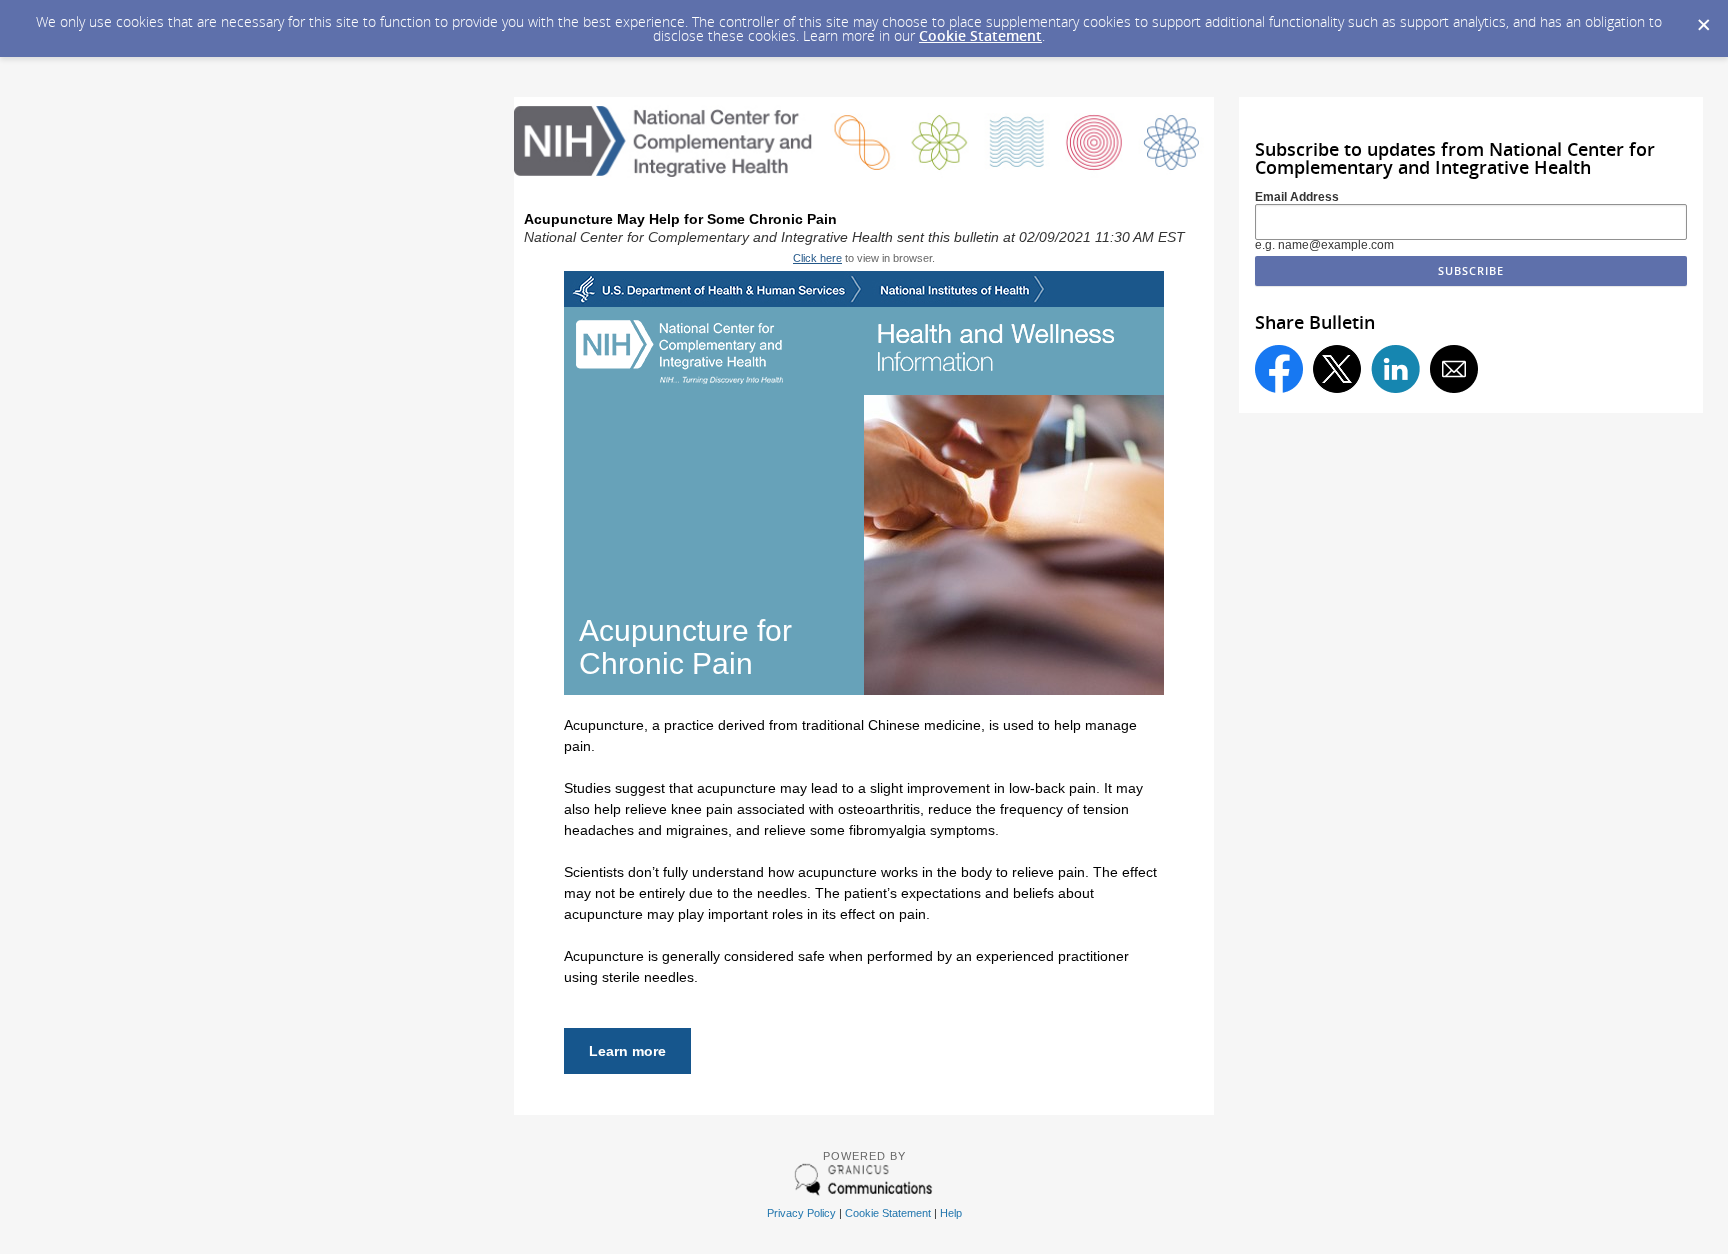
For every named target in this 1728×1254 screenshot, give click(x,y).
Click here (817, 258)
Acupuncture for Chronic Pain (685, 647)
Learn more (627, 1051)
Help (951, 1213)
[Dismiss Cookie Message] (1703, 19)
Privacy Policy (801, 1213)
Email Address (1297, 197)
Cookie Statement (980, 35)
